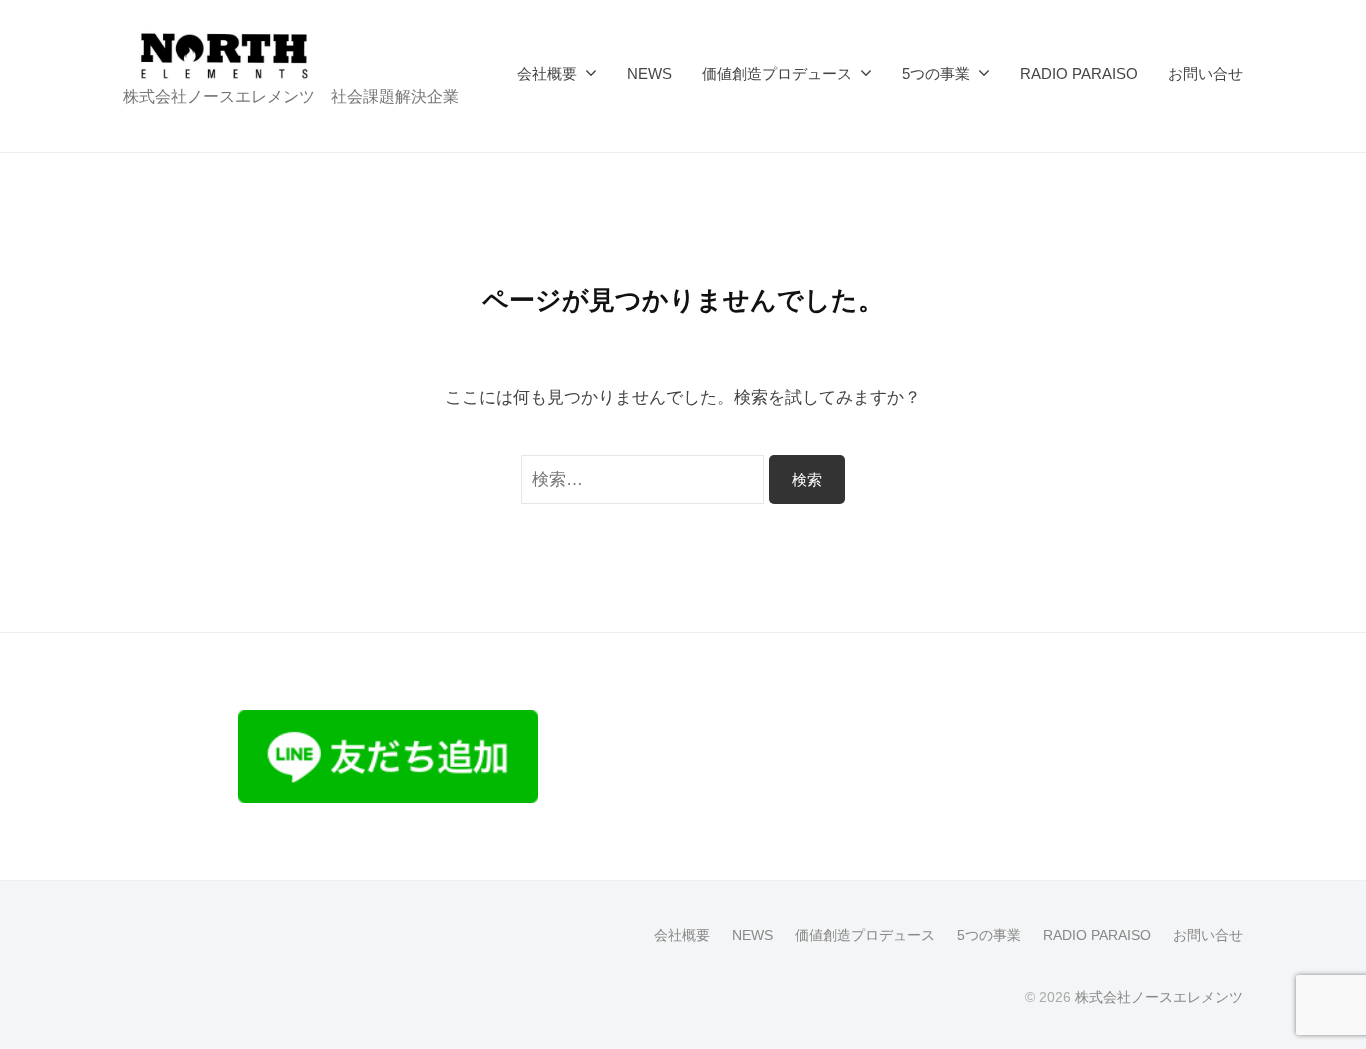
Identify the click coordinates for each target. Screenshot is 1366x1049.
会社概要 (547, 73)
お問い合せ (1205, 73)
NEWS (649, 73)
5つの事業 (936, 73)
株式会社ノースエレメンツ (1159, 997)
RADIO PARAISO (1079, 73)
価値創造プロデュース (777, 73)
